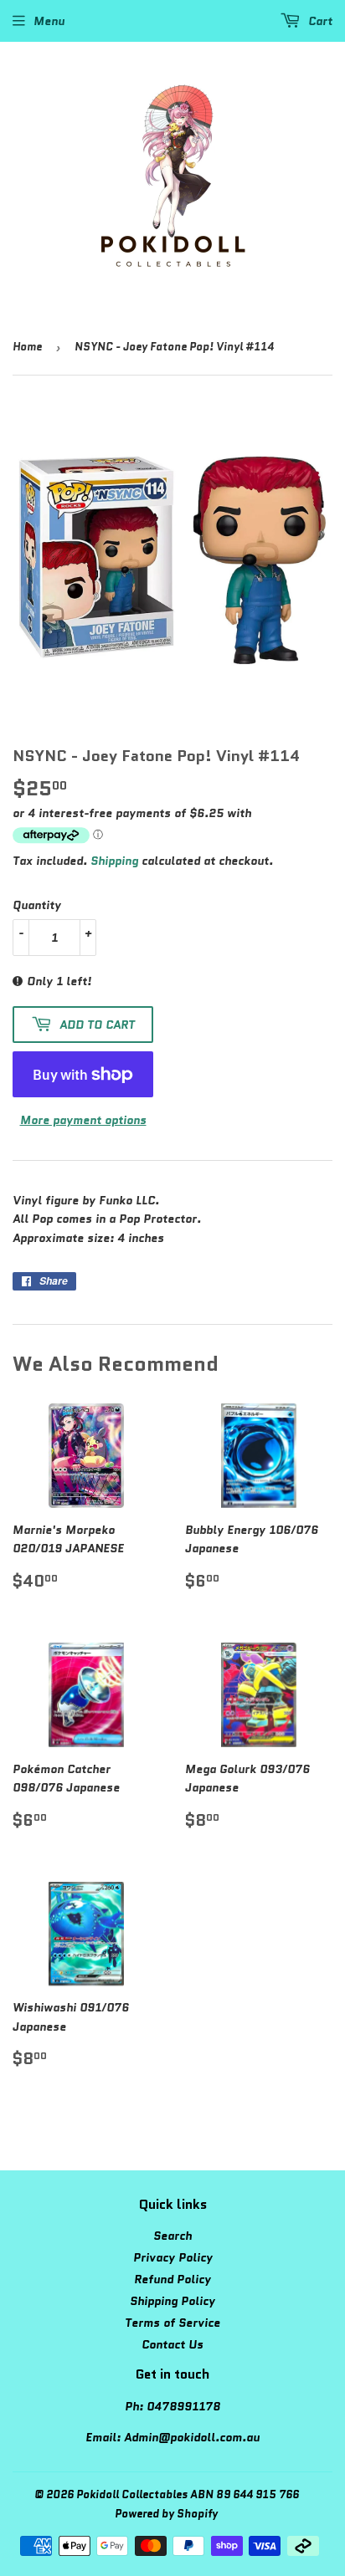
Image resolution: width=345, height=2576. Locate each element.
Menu (49, 21)
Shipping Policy (172, 2301)
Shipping (114, 861)
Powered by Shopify (166, 2514)
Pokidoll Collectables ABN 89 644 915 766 (188, 2494)
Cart (319, 21)
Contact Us (172, 2344)
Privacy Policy (173, 2257)
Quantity (37, 905)
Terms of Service (172, 2323)
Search (172, 2236)
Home (27, 347)
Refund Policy (172, 2279)
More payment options (83, 1120)
